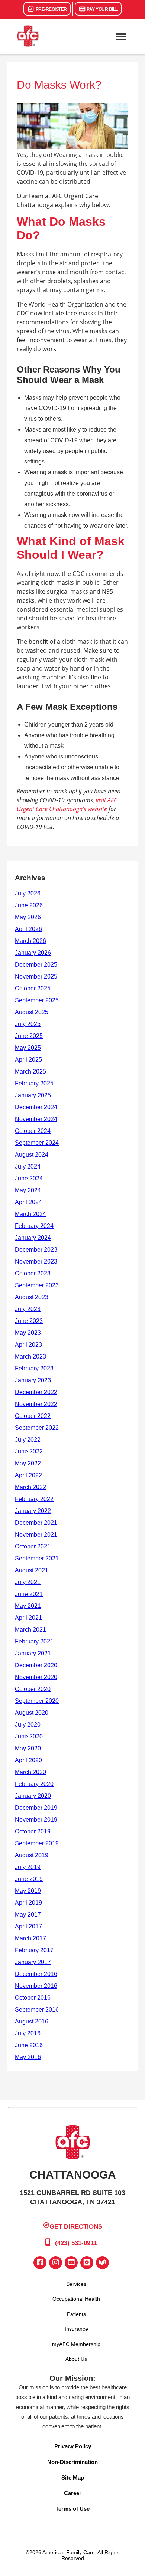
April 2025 (28, 1060)
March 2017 (30, 1938)
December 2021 (36, 1523)
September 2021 (37, 1558)
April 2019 (28, 1903)
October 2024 (33, 1131)
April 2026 (28, 929)
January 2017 (33, 1962)
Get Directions (76, 2227)
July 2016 (28, 2033)
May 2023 (28, 1333)
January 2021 (33, 1653)
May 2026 (28, 917)
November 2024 (36, 1119)
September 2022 (37, 1428)
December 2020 (36, 1665)
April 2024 (28, 1202)
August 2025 (32, 1012)
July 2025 (28, 1024)
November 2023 (36, 1261)
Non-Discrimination (72, 2462)
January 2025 (33, 1095)
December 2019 (36, 1808)
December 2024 (36, 1107)
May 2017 (28, 1915)
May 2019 (28, 1891)
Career (73, 2493)
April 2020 (28, 1760)
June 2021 (29, 1594)
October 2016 (33, 1998)
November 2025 (36, 976)
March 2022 (30, 1487)
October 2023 (33, 1273)
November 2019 (36, 1820)
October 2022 (33, 1416)
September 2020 (37, 1701)
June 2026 (29, 905)
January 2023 (33, 1380)
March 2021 (30, 1630)
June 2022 (29, 1451)
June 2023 (29, 1321)
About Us (76, 2359)
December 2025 (36, 965)
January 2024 (33, 1238)
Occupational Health (76, 2299)
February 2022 (34, 1499)
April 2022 (28, 1475)
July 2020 (28, 1725)
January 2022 (33, 1511)
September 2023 (37, 1285)
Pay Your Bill (102, 9)
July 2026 (28, 893)
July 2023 (28, 1309)
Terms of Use (72, 2509)
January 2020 (33, 1796)
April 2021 (28, 1618)
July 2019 (28, 1867)
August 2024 (32, 1155)
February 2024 (34, 1226)
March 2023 (30, 1356)
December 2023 (36, 1250)
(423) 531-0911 (75, 2243)
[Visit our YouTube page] (71, 2263)
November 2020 (36, 1677)
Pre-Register (51, 9)
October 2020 (33, 1689)
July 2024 (28, 1166)
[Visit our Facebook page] (40, 2263)
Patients (76, 2314)
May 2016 (28, 2057)
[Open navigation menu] (121, 37)
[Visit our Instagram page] (56, 2263)
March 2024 (30, 1214)
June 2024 (29, 1178)
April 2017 (28, 1926)
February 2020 (34, 1784)
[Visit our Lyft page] (102, 2263)
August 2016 (32, 2021)
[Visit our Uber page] (87, 2263)
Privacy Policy (73, 2446)
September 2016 (37, 2010)
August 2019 (32, 1855)
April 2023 (28, 1345)
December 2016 (36, 1974)
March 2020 (30, 1772)
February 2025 (34, 1083)
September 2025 (37, 1000)
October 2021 (33, 1546)
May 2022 (28, 1463)
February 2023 (34, 1368)
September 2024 (37, 1143)
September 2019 (37, 1843)
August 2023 (32, 1297)
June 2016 (29, 2045)
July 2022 (28, 1440)
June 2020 (29, 1736)
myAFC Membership (76, 2344)
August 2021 (32, 1570)
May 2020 (28, 1748)
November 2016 (36, 1986)
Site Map (73, 2477)
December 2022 (36, 1392)
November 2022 (36, 1404)
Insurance (76, 2329)
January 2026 (33, 953)
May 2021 (28, 1606)
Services (76, 2284)
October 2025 (33, 988)
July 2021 (28, 1582)
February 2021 (34, 1641)
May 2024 (28, 1190)
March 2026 (30, 941)
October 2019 (33, 1831)
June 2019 (29, 1879)
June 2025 (29, 1036)
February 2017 (34, 1950)
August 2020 (32, 1713)
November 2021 (36, 1535)
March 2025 (30, 1071)
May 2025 (28, 1048)
